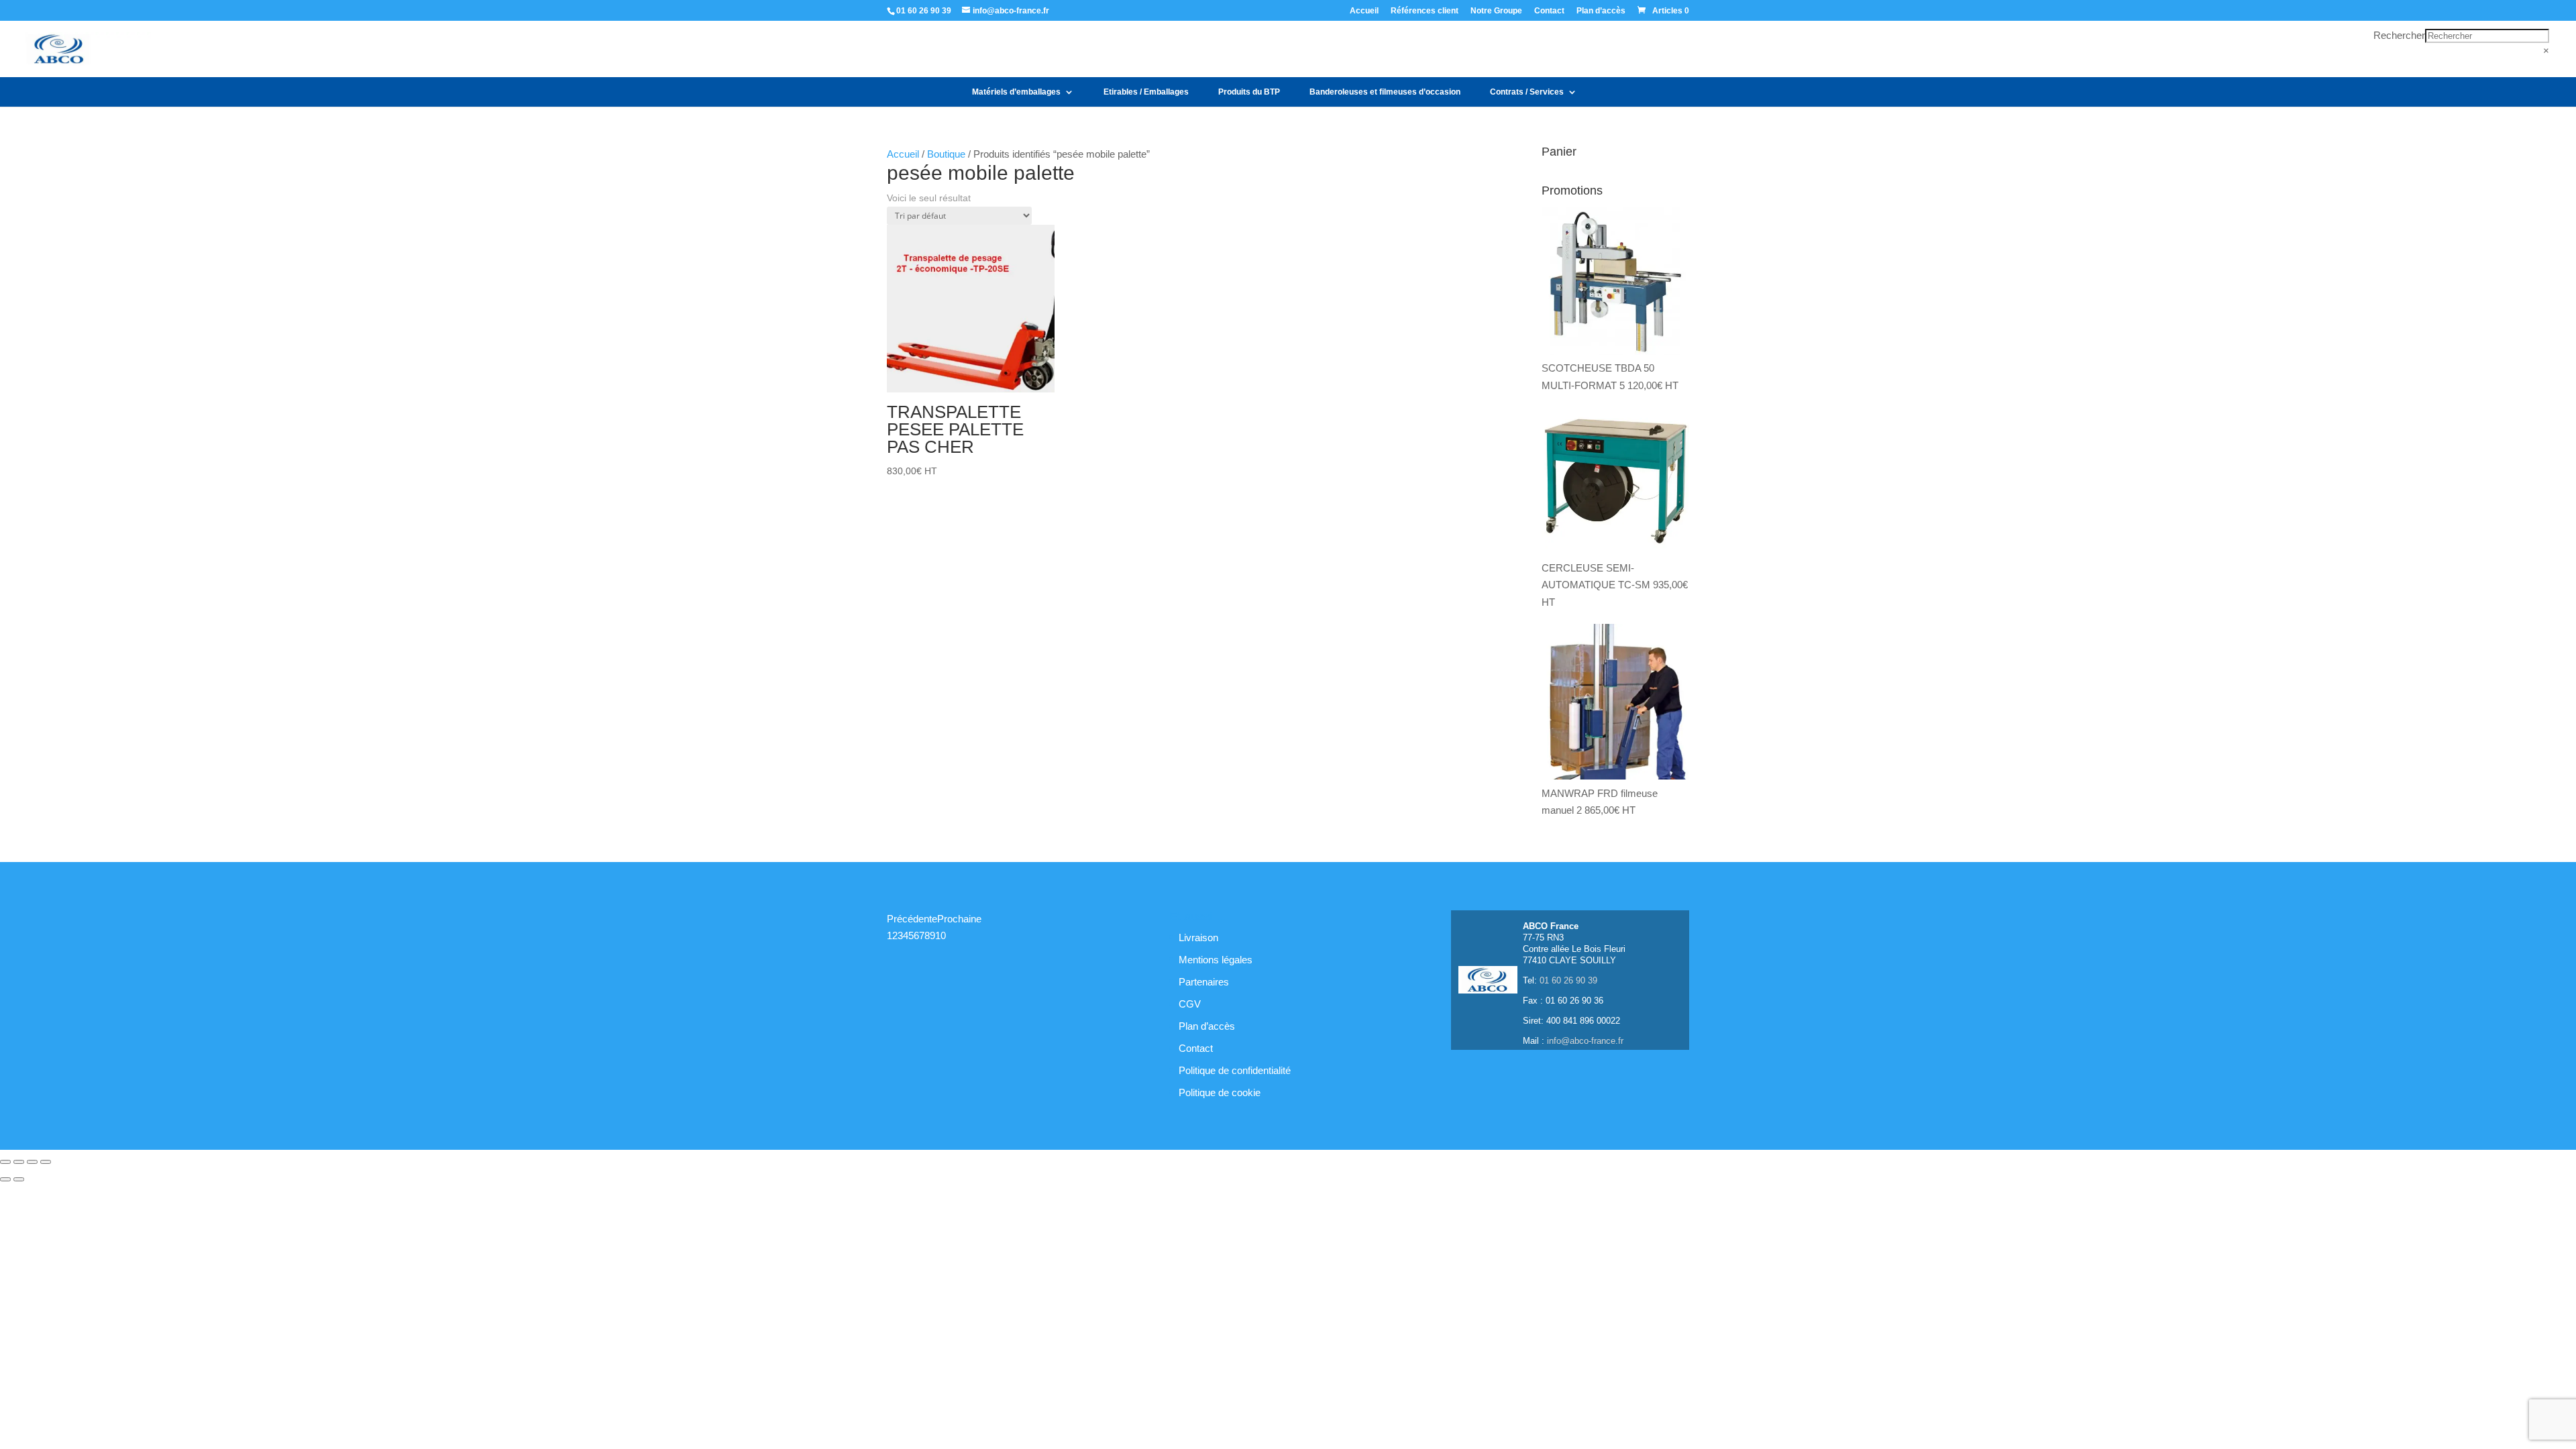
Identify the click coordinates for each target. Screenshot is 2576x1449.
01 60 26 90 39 (924, 11)
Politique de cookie (1220, 1092)
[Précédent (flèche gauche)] (5, 1179)
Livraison (1198, 937)
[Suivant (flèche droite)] (19, 1179)
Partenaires (1204, 982)
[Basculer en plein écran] (19, 1162)
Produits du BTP (1249, 92)
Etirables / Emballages (1146, 92)
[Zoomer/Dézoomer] (5, 1162)
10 (941, 935)
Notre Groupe (1496, 11)
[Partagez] (32, 1162)
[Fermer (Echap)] (46, 1162)
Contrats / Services (1527, 92)
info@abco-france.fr (1585, 1041)
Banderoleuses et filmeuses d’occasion (1385, 92)
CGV (1190, 1004)
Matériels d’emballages (1016, 92)
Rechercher (2399, 35)
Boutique (946, 154)
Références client (1425, 11)
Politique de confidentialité (1235, 1070)
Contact (1549, 11)
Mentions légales (1216, 960)
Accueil (1364, 11)
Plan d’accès (1601, 11)
